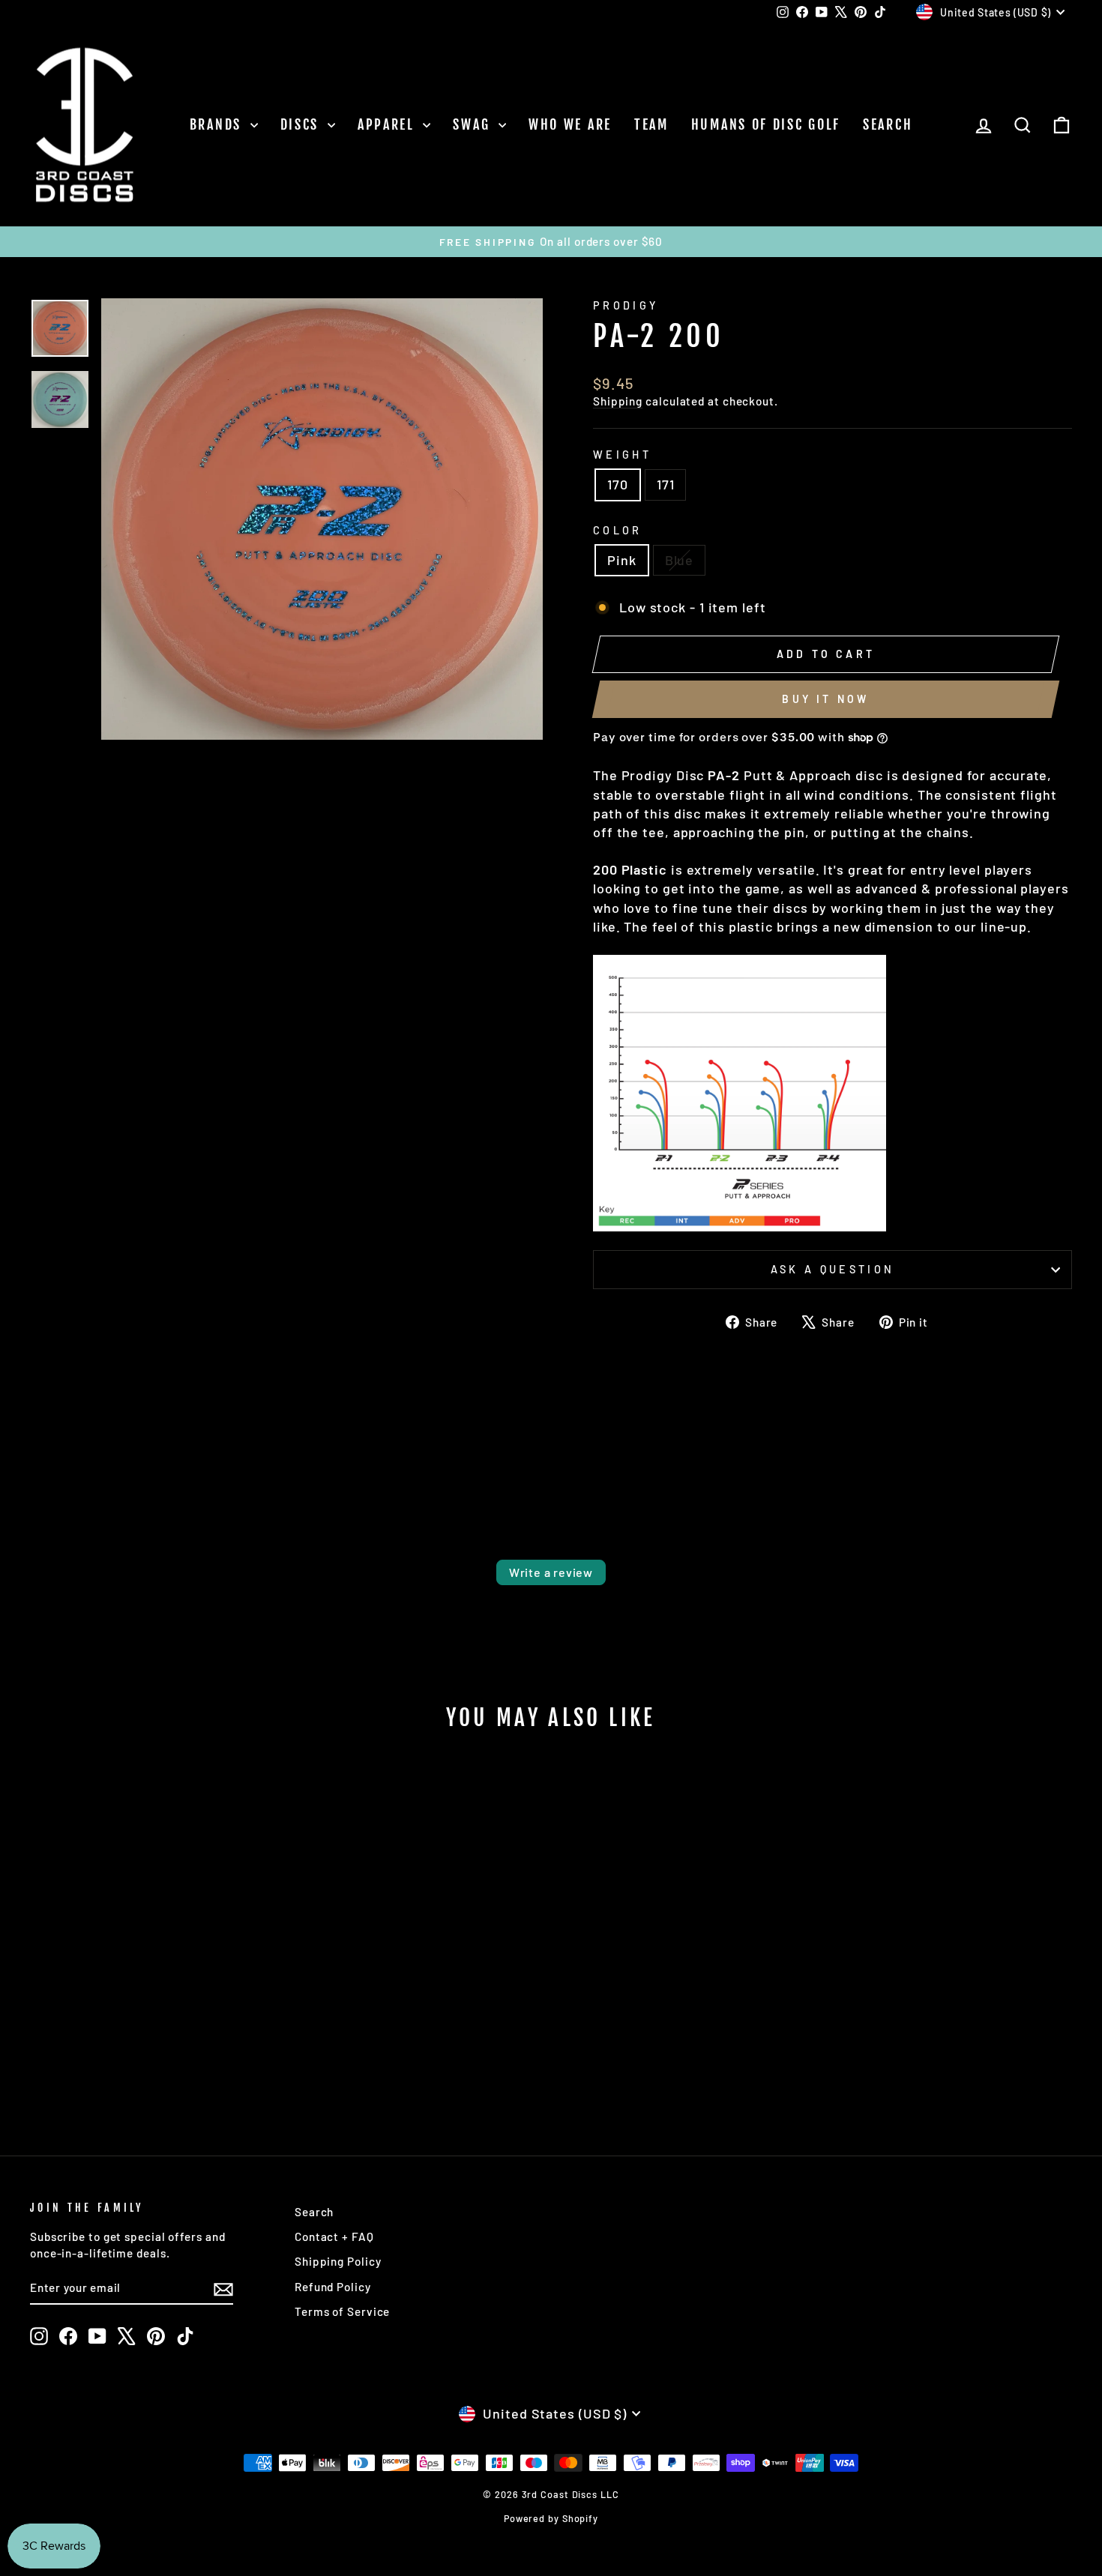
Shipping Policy (338, 2261)
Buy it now (825, 699)
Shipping (618, 401)
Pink (622, 560)
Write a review (551, 1572)
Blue (680, 560)
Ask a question (832, 1269)
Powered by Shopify (551, 2518)
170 (618, 484)
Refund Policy (333, 2287)
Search (888, 124)
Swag (474, 124)
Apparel (389, 124)
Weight (622, 455)
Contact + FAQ (334, 2236)
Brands (218, 124)
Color (618, 530)
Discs (302, 124)
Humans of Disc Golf (766, 124)
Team (651, 124)
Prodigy (626, 305)
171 (666, 484)
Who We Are (570, 124)
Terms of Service (342, 2311)
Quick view (154, 1998)
